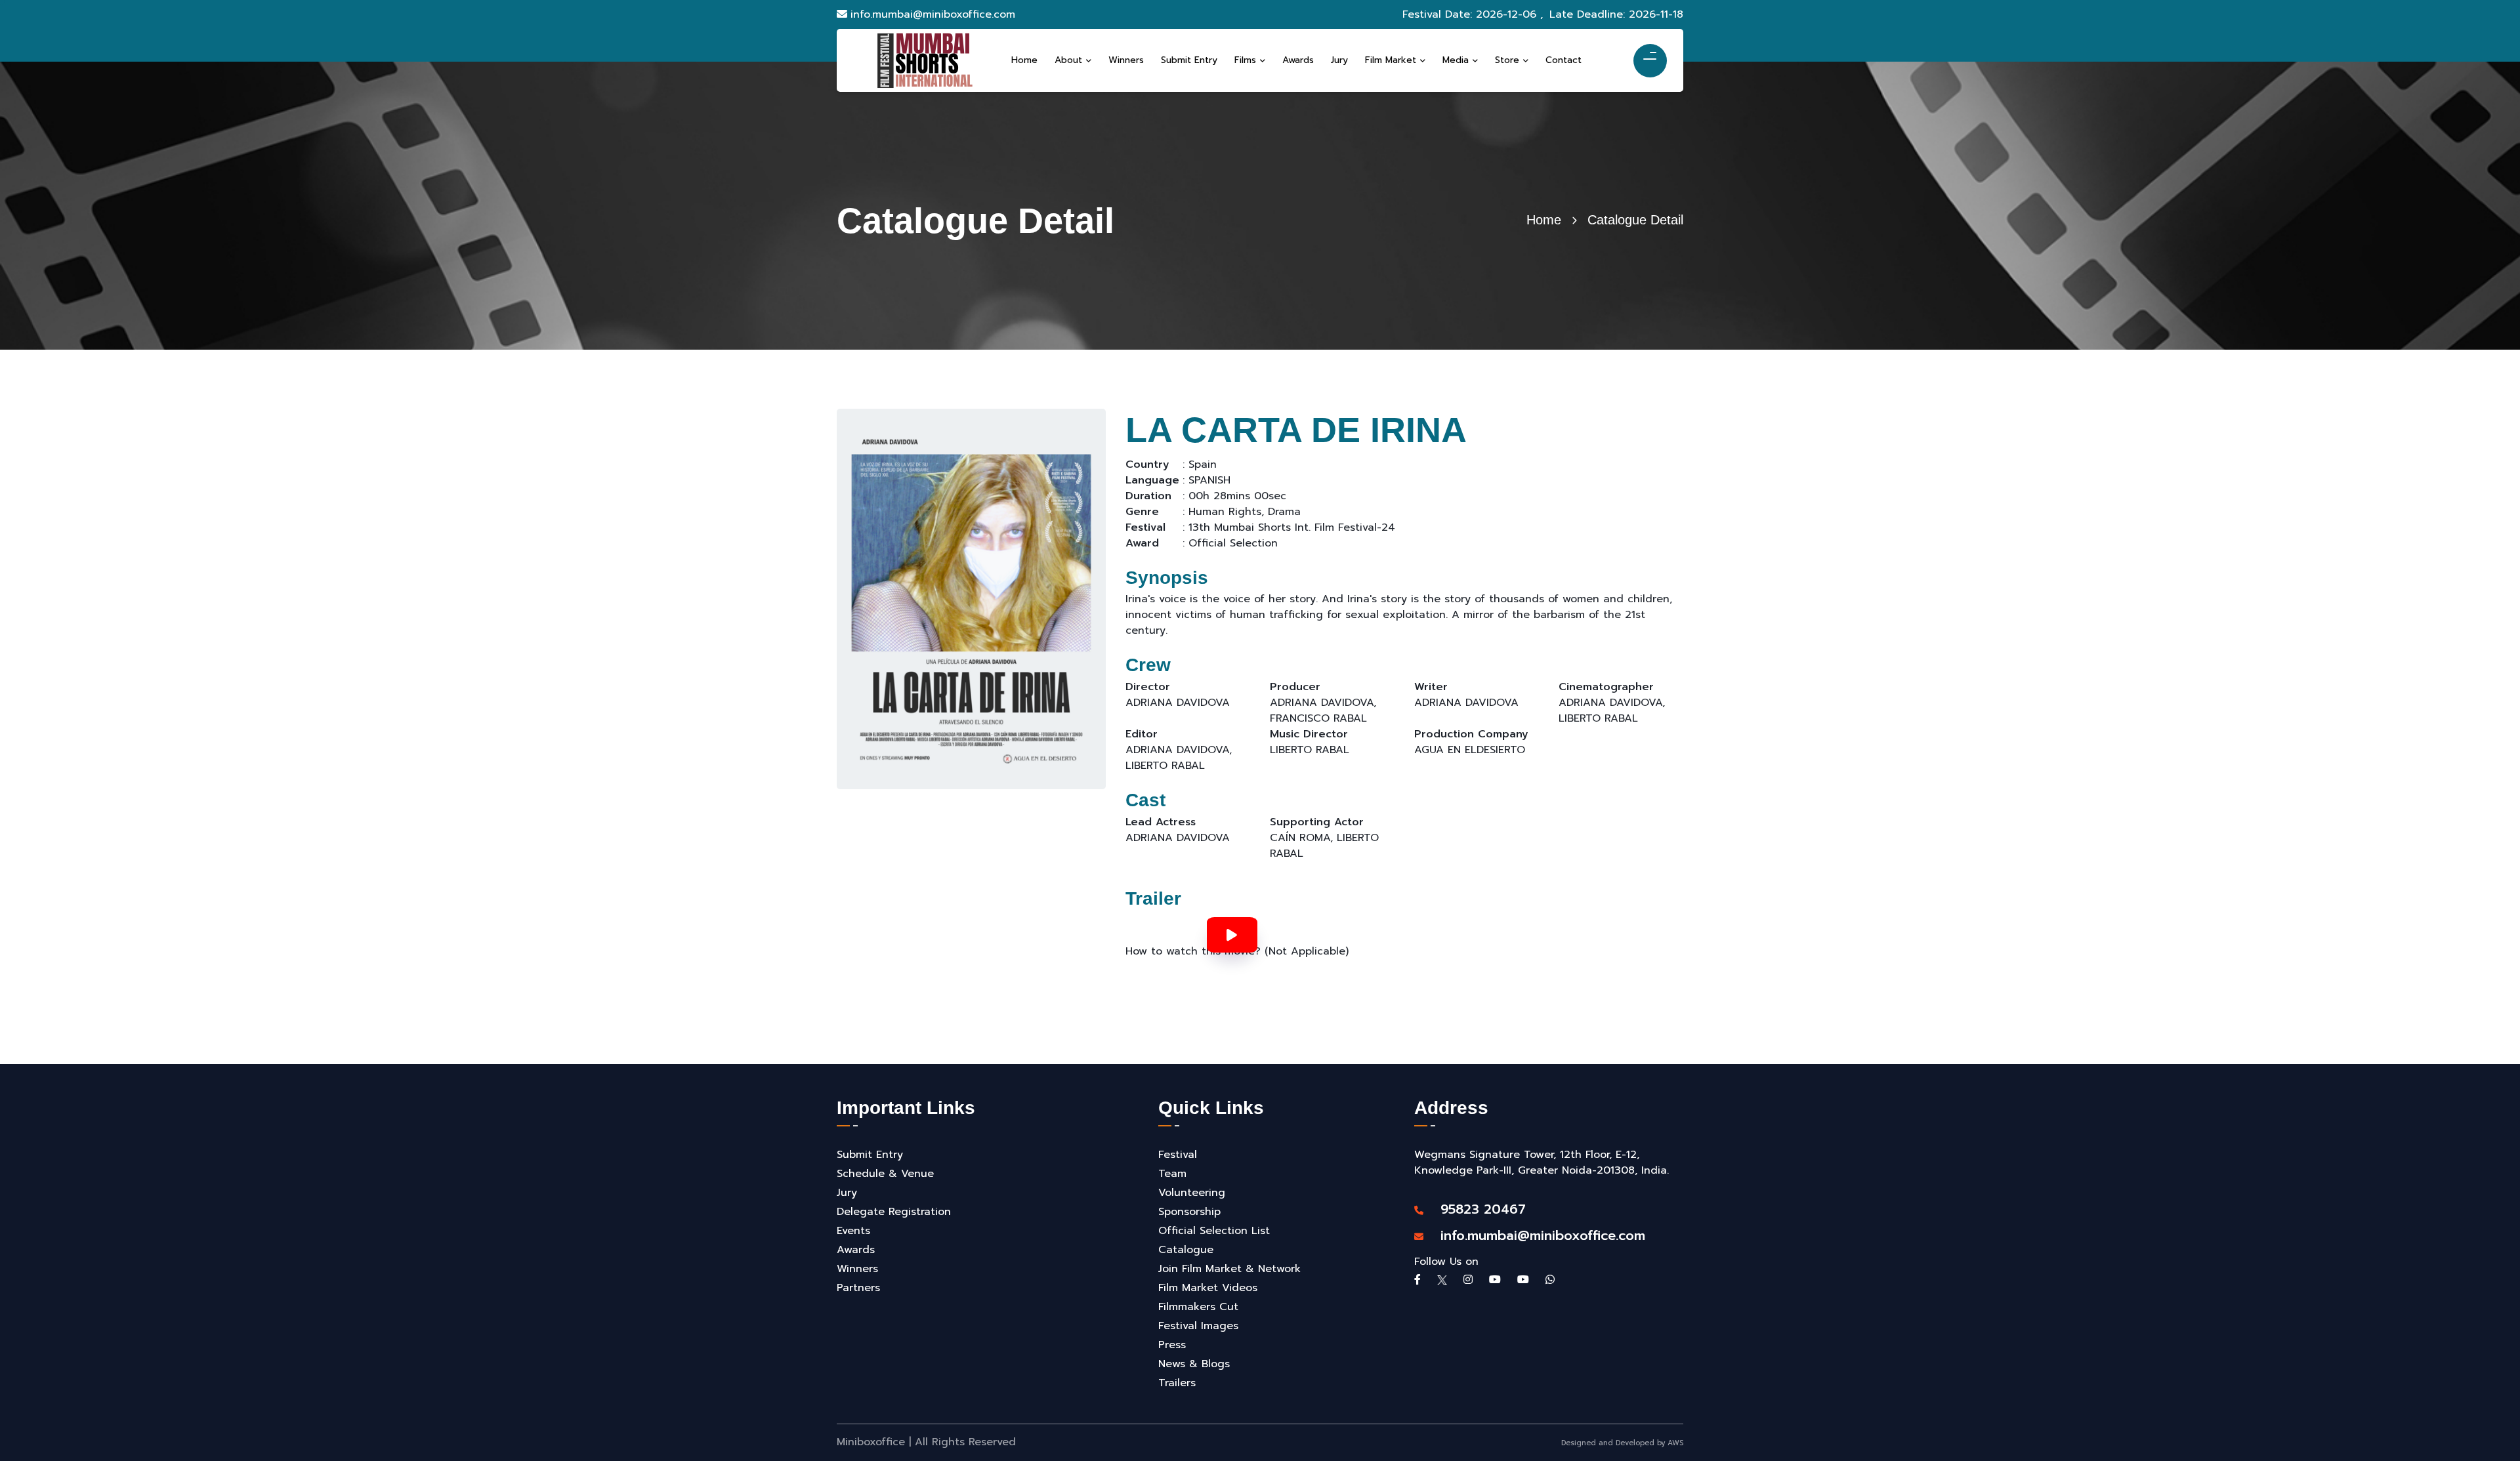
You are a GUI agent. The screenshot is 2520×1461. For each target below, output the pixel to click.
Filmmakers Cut (1198, 1307)
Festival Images (1198, 1326)
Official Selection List (1214, 1231)
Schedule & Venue (885, 1174)
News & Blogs (1194, 1364)
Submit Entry (870, 1155)
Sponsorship (1189, 1212)
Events (853, 1231)
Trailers (1177, 1383)
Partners (858, 1288)
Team (1172, 1174)
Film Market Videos (1208, 1288)
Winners (857, 1269)
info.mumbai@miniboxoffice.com (933, 14)
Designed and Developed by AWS (1622, 1443)
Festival (1178, 1155)
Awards (856, 1250)
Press (1172, 1345)
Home (1544, 220)
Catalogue (1186, 1250)
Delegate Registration (894, 1212)
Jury (847, 1193)
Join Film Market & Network (1229, 1269)
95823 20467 (1476, 1209)
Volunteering (1192, 1193)
